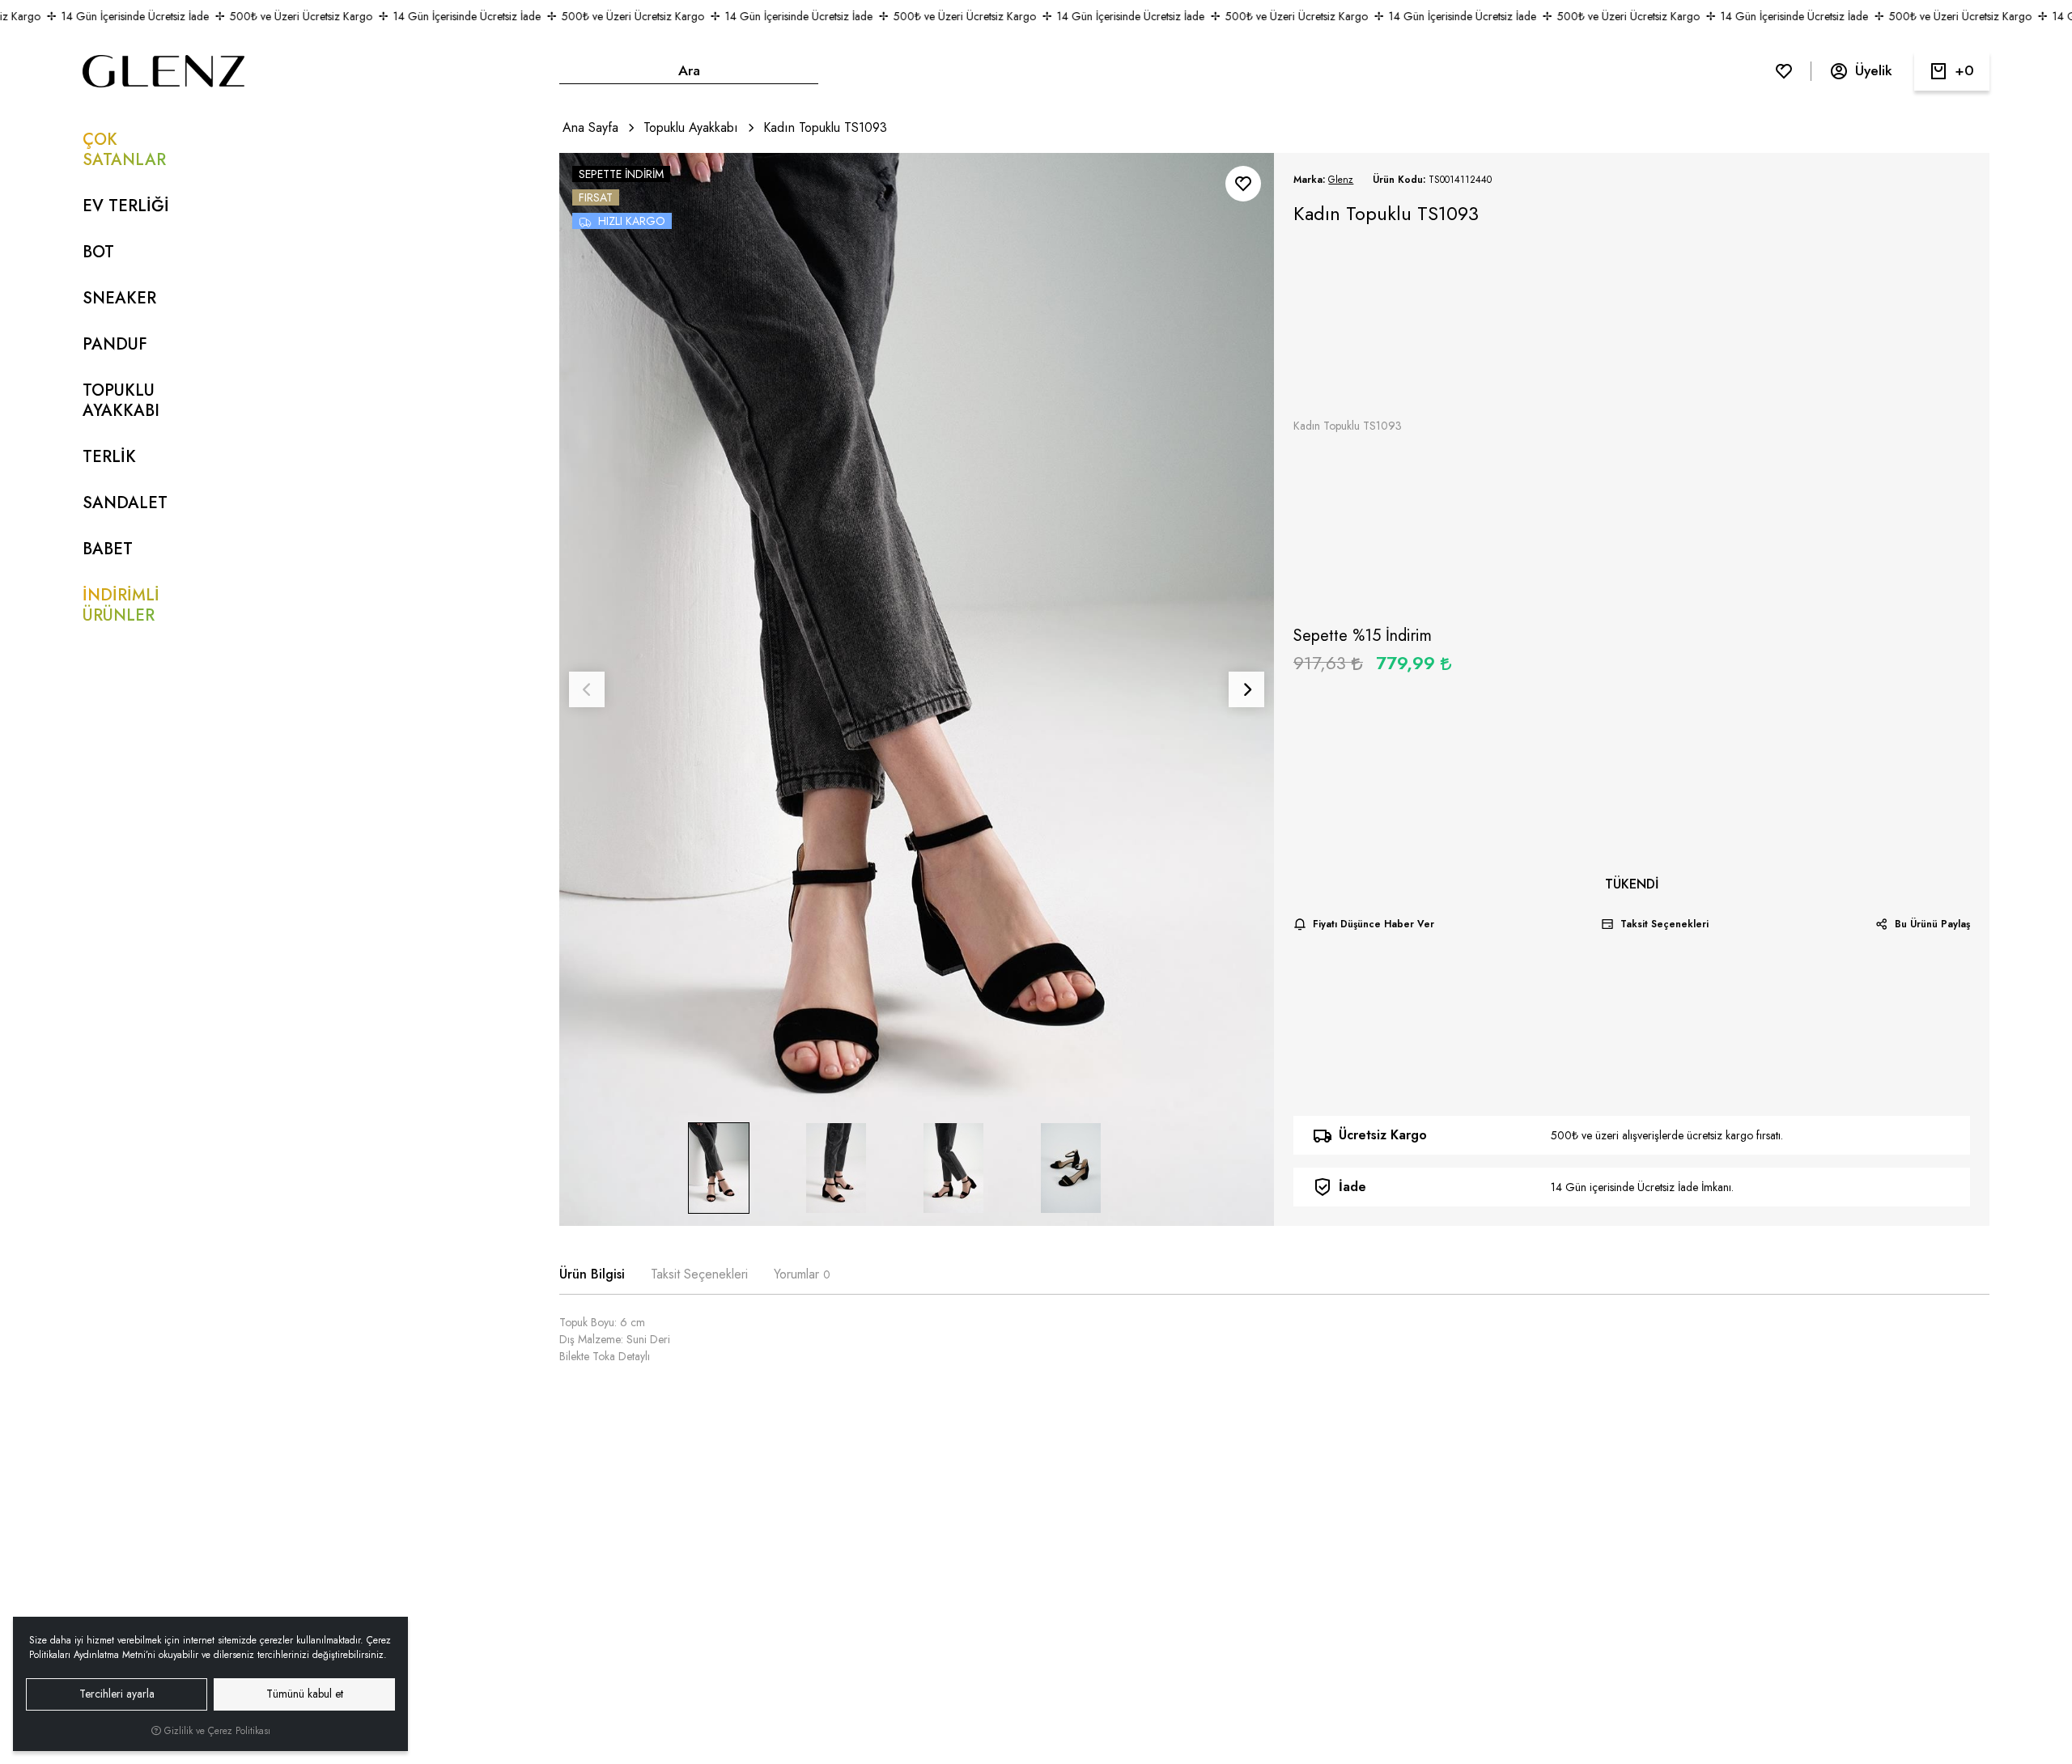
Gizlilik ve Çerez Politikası (216, 1731)
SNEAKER (119, 298)
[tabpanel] (1274, 1346)
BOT (98, 252)
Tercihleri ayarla (117, 1694)
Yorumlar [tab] (802, 1274)
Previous (587, 689)
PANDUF (115, 344)
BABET (108, 549)
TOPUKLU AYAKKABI (121, 401)
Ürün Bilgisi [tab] (592, 1274)
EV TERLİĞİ (126, 206)
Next (1246, 689)
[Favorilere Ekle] (1243, 184)
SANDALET (125, 503)
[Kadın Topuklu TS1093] (917, 689)
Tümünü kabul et (305, 1694)
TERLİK (109, 457)
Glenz (1341, 180)
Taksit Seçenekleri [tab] (699, 1274)
